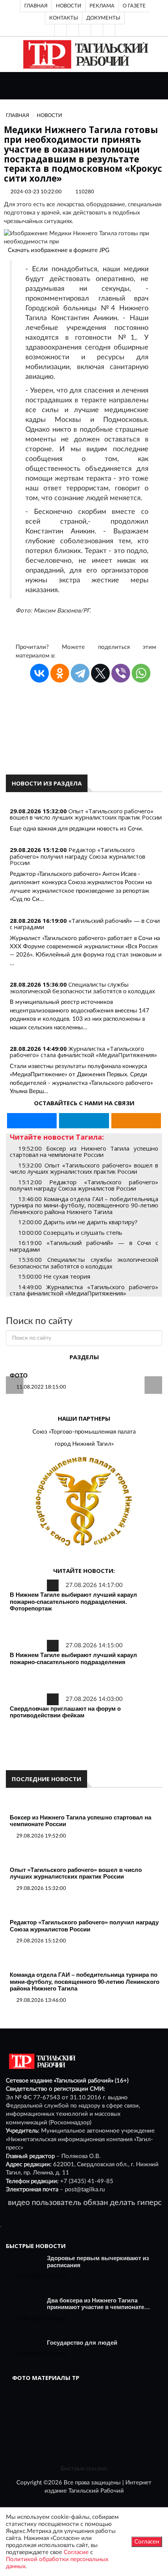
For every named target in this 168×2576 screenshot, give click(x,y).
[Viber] (121, 673)
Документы (103, 18)
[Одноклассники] (109, 30)
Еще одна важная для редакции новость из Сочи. (77, 829)
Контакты (64, 18)
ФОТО (19, 1375)
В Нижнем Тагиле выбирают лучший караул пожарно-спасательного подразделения (73, 1658)
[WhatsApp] (141, 673)
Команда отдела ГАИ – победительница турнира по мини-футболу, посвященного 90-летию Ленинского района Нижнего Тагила (85, 1982)
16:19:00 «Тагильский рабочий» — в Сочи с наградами (84, 1246)
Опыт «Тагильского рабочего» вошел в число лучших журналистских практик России (86, 814)
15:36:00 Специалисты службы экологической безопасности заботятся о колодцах (84, 1263)
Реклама (102, 6)
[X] (100, 673)
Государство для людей (82, 2343)
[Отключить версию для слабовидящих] (73, 30)
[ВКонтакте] (85, 30)
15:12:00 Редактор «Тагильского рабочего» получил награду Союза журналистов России (84, 1185)
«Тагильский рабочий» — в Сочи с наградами (85, 924)
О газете (134, 6)
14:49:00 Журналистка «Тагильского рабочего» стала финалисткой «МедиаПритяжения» (84, 1290)
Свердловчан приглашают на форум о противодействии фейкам (65, 1712)
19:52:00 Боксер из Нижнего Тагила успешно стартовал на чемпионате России (84, 1152)
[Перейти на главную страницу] (84, 54)
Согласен (147, 2542)
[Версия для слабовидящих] (61, 30)
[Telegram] (97, 30)
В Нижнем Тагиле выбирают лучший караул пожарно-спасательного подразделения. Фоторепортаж (73, 1601)
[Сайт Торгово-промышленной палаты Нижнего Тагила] (84, 1502)
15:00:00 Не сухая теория (54, 1276)
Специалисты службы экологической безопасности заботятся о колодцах (82, 988)
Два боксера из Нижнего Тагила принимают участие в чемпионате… (98, 2304)
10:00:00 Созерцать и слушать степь (70, 1232)
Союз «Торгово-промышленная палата (84, 1432)
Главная (36, 6)
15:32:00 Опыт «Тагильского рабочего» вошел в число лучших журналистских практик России (84, 1168)
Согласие (76, 2552)
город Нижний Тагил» (84, 1444)
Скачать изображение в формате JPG (59, 250)
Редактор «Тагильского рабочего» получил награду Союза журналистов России (78, 856)
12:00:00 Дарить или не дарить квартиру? (78, 1222)
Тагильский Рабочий (96, 2491)
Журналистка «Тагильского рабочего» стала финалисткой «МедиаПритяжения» (83, 1052)
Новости (69, 6)
